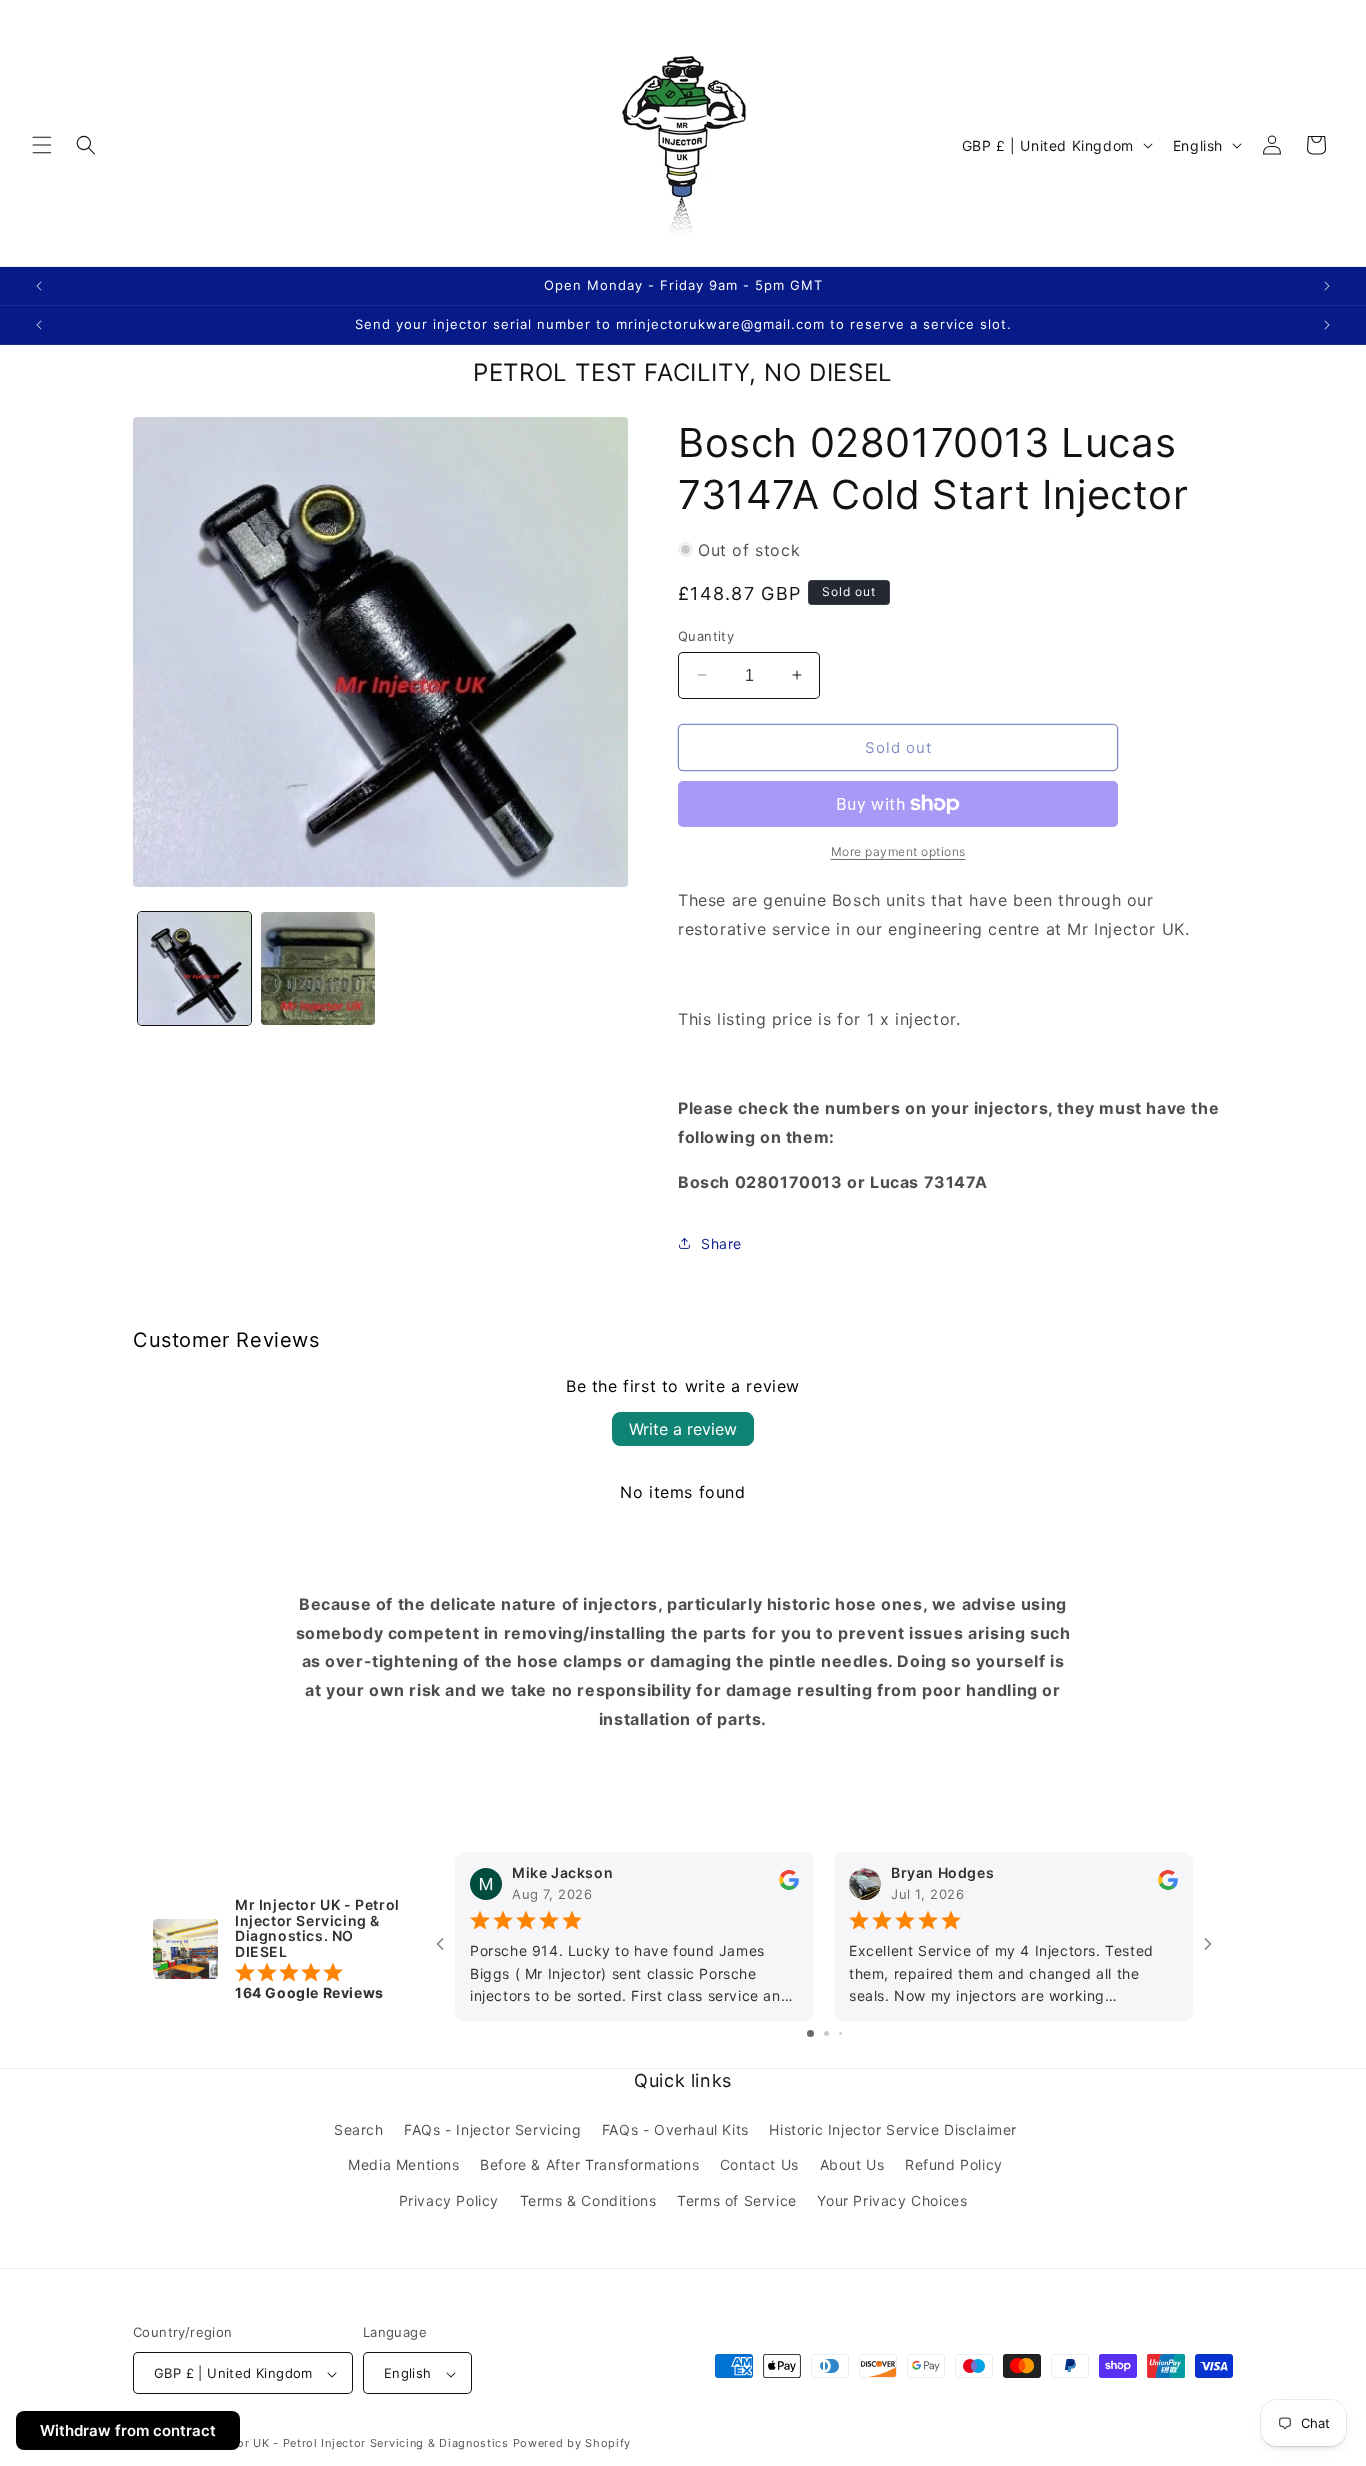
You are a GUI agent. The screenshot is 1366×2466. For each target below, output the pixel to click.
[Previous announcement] (39, 286)
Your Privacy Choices (892, 2200)
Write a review (683, 1429)
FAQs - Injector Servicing (492, 2130)
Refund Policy (954, 2165)
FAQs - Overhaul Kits (675, 2130)
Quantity (706, 635)
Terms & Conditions (588, 2200)
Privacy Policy (449, 2200)
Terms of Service (737, 2200)
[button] (42, 145)
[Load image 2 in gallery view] (317, 968)
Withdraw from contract (128, 2430)
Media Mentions (403, 2165)
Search (359, 2130)
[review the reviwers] (789, 1885)
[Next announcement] (1327, 286)
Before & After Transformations (589, 2165)
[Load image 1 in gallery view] (194, 968)
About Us (852, 2165)
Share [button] (721, 1243)
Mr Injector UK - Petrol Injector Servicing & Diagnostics (347, 2444)
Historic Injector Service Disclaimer (893, 2130)
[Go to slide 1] (810, 2034)
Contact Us (759, 2165)
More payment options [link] (898, 851)
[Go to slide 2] (826, 2034)
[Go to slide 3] (840, 2034)
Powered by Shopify (572, 2444)
